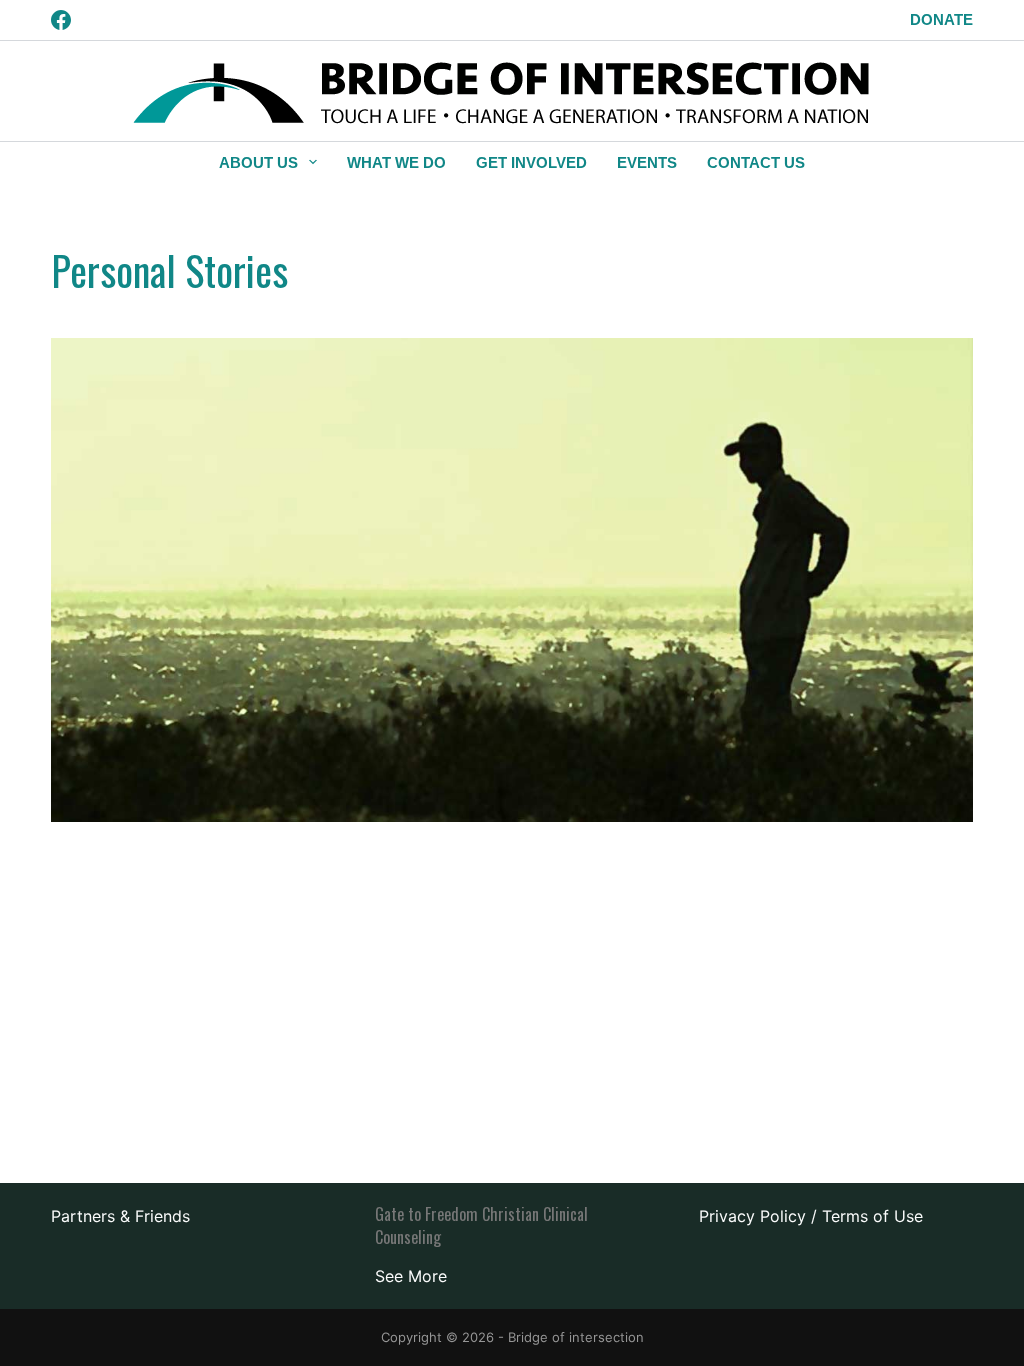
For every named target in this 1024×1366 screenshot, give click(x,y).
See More (411, 1276)
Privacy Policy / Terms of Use (811, 1216)
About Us (258, 162)
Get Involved (531, 162)
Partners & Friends (120, 1216)
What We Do (396, 162)
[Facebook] (61, 20)
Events (647, 162)
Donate (941, 19)
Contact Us (756, 162)
